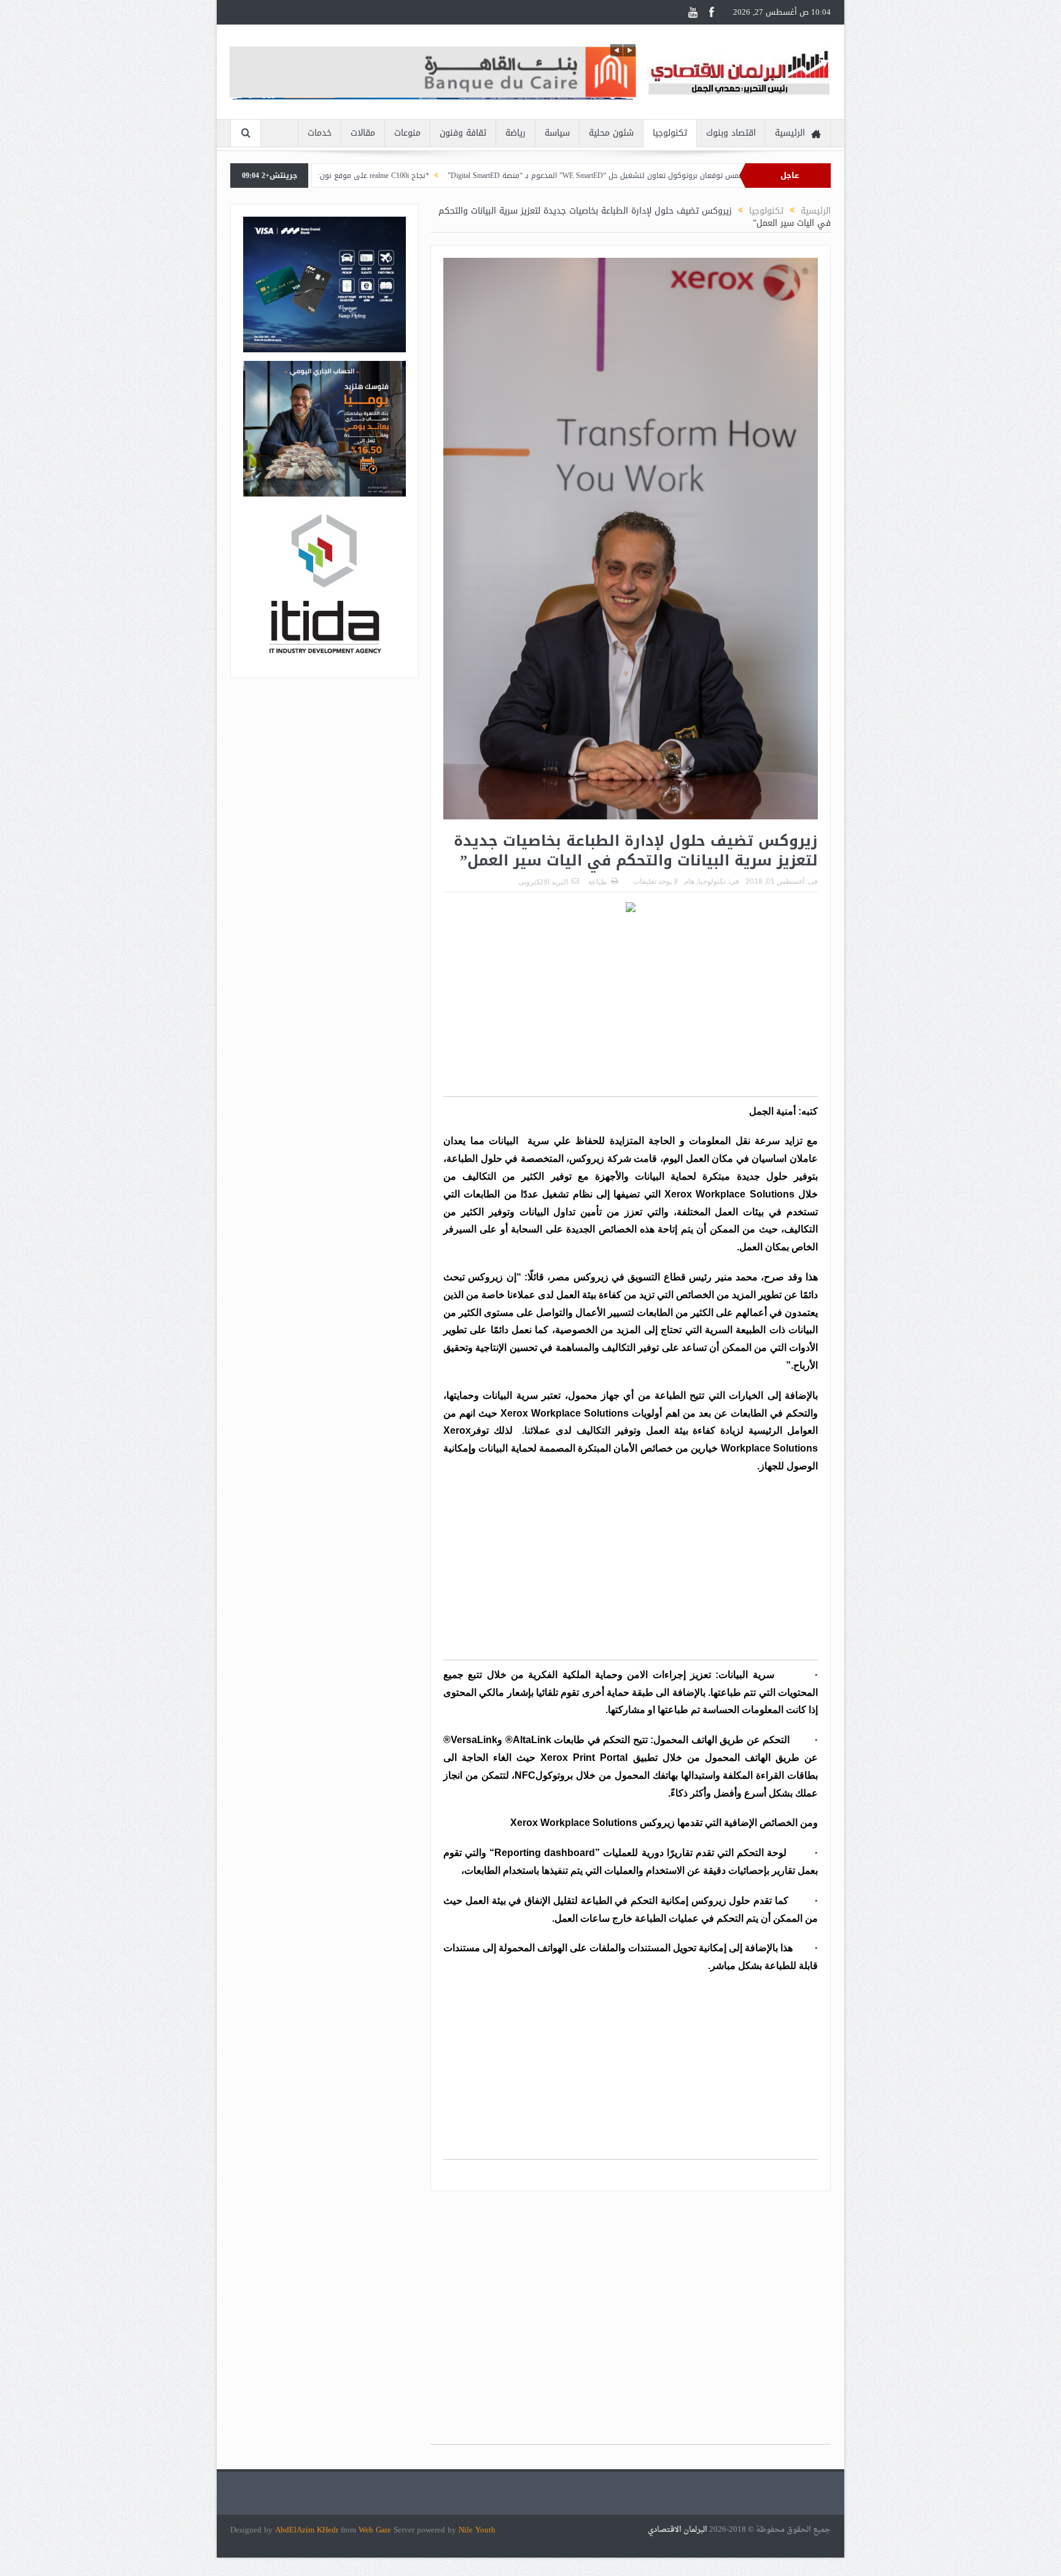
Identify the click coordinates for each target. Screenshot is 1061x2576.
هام (689, 881)
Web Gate (376, 2530)
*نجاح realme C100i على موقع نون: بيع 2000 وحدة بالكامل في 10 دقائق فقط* (422, 176)
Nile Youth (477, 2530)
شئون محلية (611, 133)
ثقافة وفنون (463, 133)
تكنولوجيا (670, 133)
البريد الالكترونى (543, 882)
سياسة (557, 133)
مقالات (363, 133)
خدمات (320, 133)
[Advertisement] (631, 1010)
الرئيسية (790, 133)
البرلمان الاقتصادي (678, 2530)
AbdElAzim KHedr (308, 2530)
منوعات (407, 133)
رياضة (515, 133)
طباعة (598, 882)
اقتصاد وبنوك (731, 133)
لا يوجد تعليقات (655, 881)
